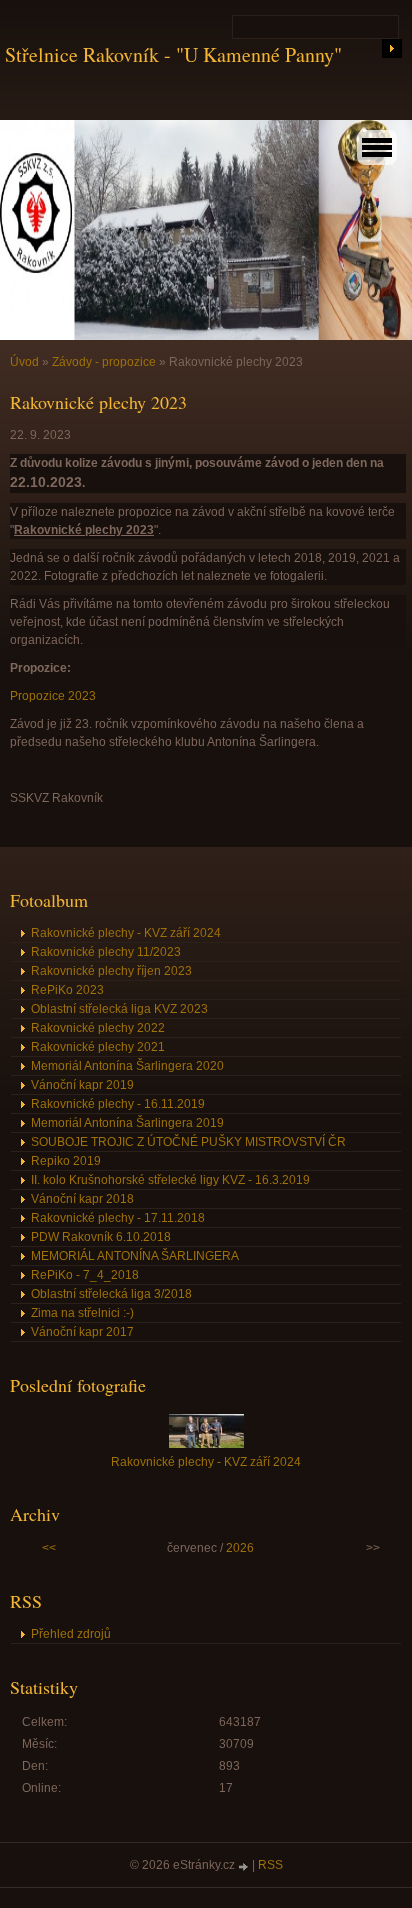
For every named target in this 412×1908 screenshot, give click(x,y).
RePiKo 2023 (67, 990)
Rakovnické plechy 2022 (98, 1028)
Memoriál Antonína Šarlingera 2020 (127, 1066)
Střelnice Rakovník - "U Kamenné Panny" (173, 54)
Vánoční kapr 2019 (82, 1085)
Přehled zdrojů (71, 1634)
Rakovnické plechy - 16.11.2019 (118, 1104)
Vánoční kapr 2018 (82, 1199)
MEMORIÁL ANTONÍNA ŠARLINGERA (135, 1256)
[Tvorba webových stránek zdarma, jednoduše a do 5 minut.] (245, 1866)
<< (49, 1548)
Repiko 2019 (66, 1161)
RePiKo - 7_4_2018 (85, 1275)
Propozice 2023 (53, 696)
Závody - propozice (104, 362)
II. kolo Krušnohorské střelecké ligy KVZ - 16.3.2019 (170, 1180)
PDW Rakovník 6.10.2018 (101, 1237)
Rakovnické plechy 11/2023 (106, 952)
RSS (270, 1865)
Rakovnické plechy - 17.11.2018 (118, 1218)
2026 (240, 1548)
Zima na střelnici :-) (82, 1313)
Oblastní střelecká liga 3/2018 (111, 1294)
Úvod (24, 362)
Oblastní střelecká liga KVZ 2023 (119, 1009)
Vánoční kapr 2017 (82, 1332)
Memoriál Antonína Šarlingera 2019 (127, 1123)
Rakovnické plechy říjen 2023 (111, 971)
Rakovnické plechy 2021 (98, 1047)
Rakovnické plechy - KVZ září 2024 (126, 933)
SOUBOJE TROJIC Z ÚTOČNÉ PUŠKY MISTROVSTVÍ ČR (188, 1142)
